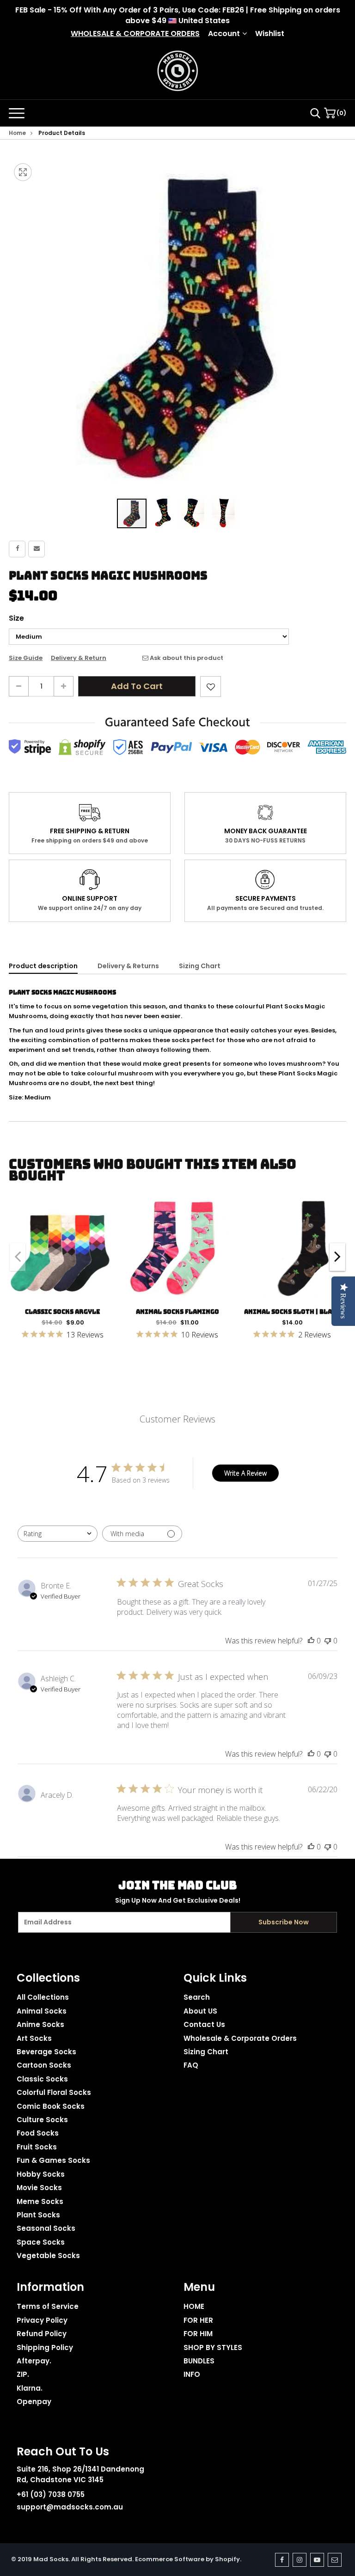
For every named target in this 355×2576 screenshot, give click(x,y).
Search (197, 1997)
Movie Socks (39, 2188)
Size (16, 618)
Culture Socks (42, 2120)
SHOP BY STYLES (213, 2347)
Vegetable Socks (48, 2256)
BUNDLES (199, 2361)
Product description (43, 966)
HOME (194, 2306)
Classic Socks (42, 2079)
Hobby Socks (41, 2174)
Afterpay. (34, 2361)
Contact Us (204, 2024)
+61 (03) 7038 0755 (51, 2494)
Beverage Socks (46, 2052)
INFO (192, 2374)
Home (17, 133)
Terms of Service (48, 2306)
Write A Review (245, 1473)
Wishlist (270, 34)
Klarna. (30, 2388)
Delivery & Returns (128, 966)
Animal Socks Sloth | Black (292, 1312)
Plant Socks (38, 2215)
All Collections (43, 1997)
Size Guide (26, 658)
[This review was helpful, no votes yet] (311, 1641)
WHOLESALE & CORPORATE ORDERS (135, 34)
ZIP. (23, 2374)
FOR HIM (198, 2334)
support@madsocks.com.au (70, 2507)
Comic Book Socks (51, 2106)
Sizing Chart (200, 966)
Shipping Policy (45, 2347)
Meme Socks (40, 2201)
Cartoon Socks (44, 2065)
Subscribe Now (284, 1922)
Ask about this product (186, 658)
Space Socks (41, 2242)
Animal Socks (42, 2011)
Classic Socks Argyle (63, 1312)
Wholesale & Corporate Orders (240, 2038)
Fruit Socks (37, 2147)
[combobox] (58, 1534)
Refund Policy (42, 2334)
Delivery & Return (79, 658)
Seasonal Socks (46, 2228)
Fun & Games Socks (53, 2160)
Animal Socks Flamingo (177, 1312)
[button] (163, 513)
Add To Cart (137, 686)
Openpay (34, 2402)
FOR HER (198, 2320)
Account (224, 34)
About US (200, 2011)
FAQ (191, 2065)
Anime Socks (40, 2024)
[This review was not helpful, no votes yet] (328, 1641)
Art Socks (34, 2038)
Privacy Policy (42, 2320)
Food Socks (38, 2133)
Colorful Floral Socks (54, 2092)
